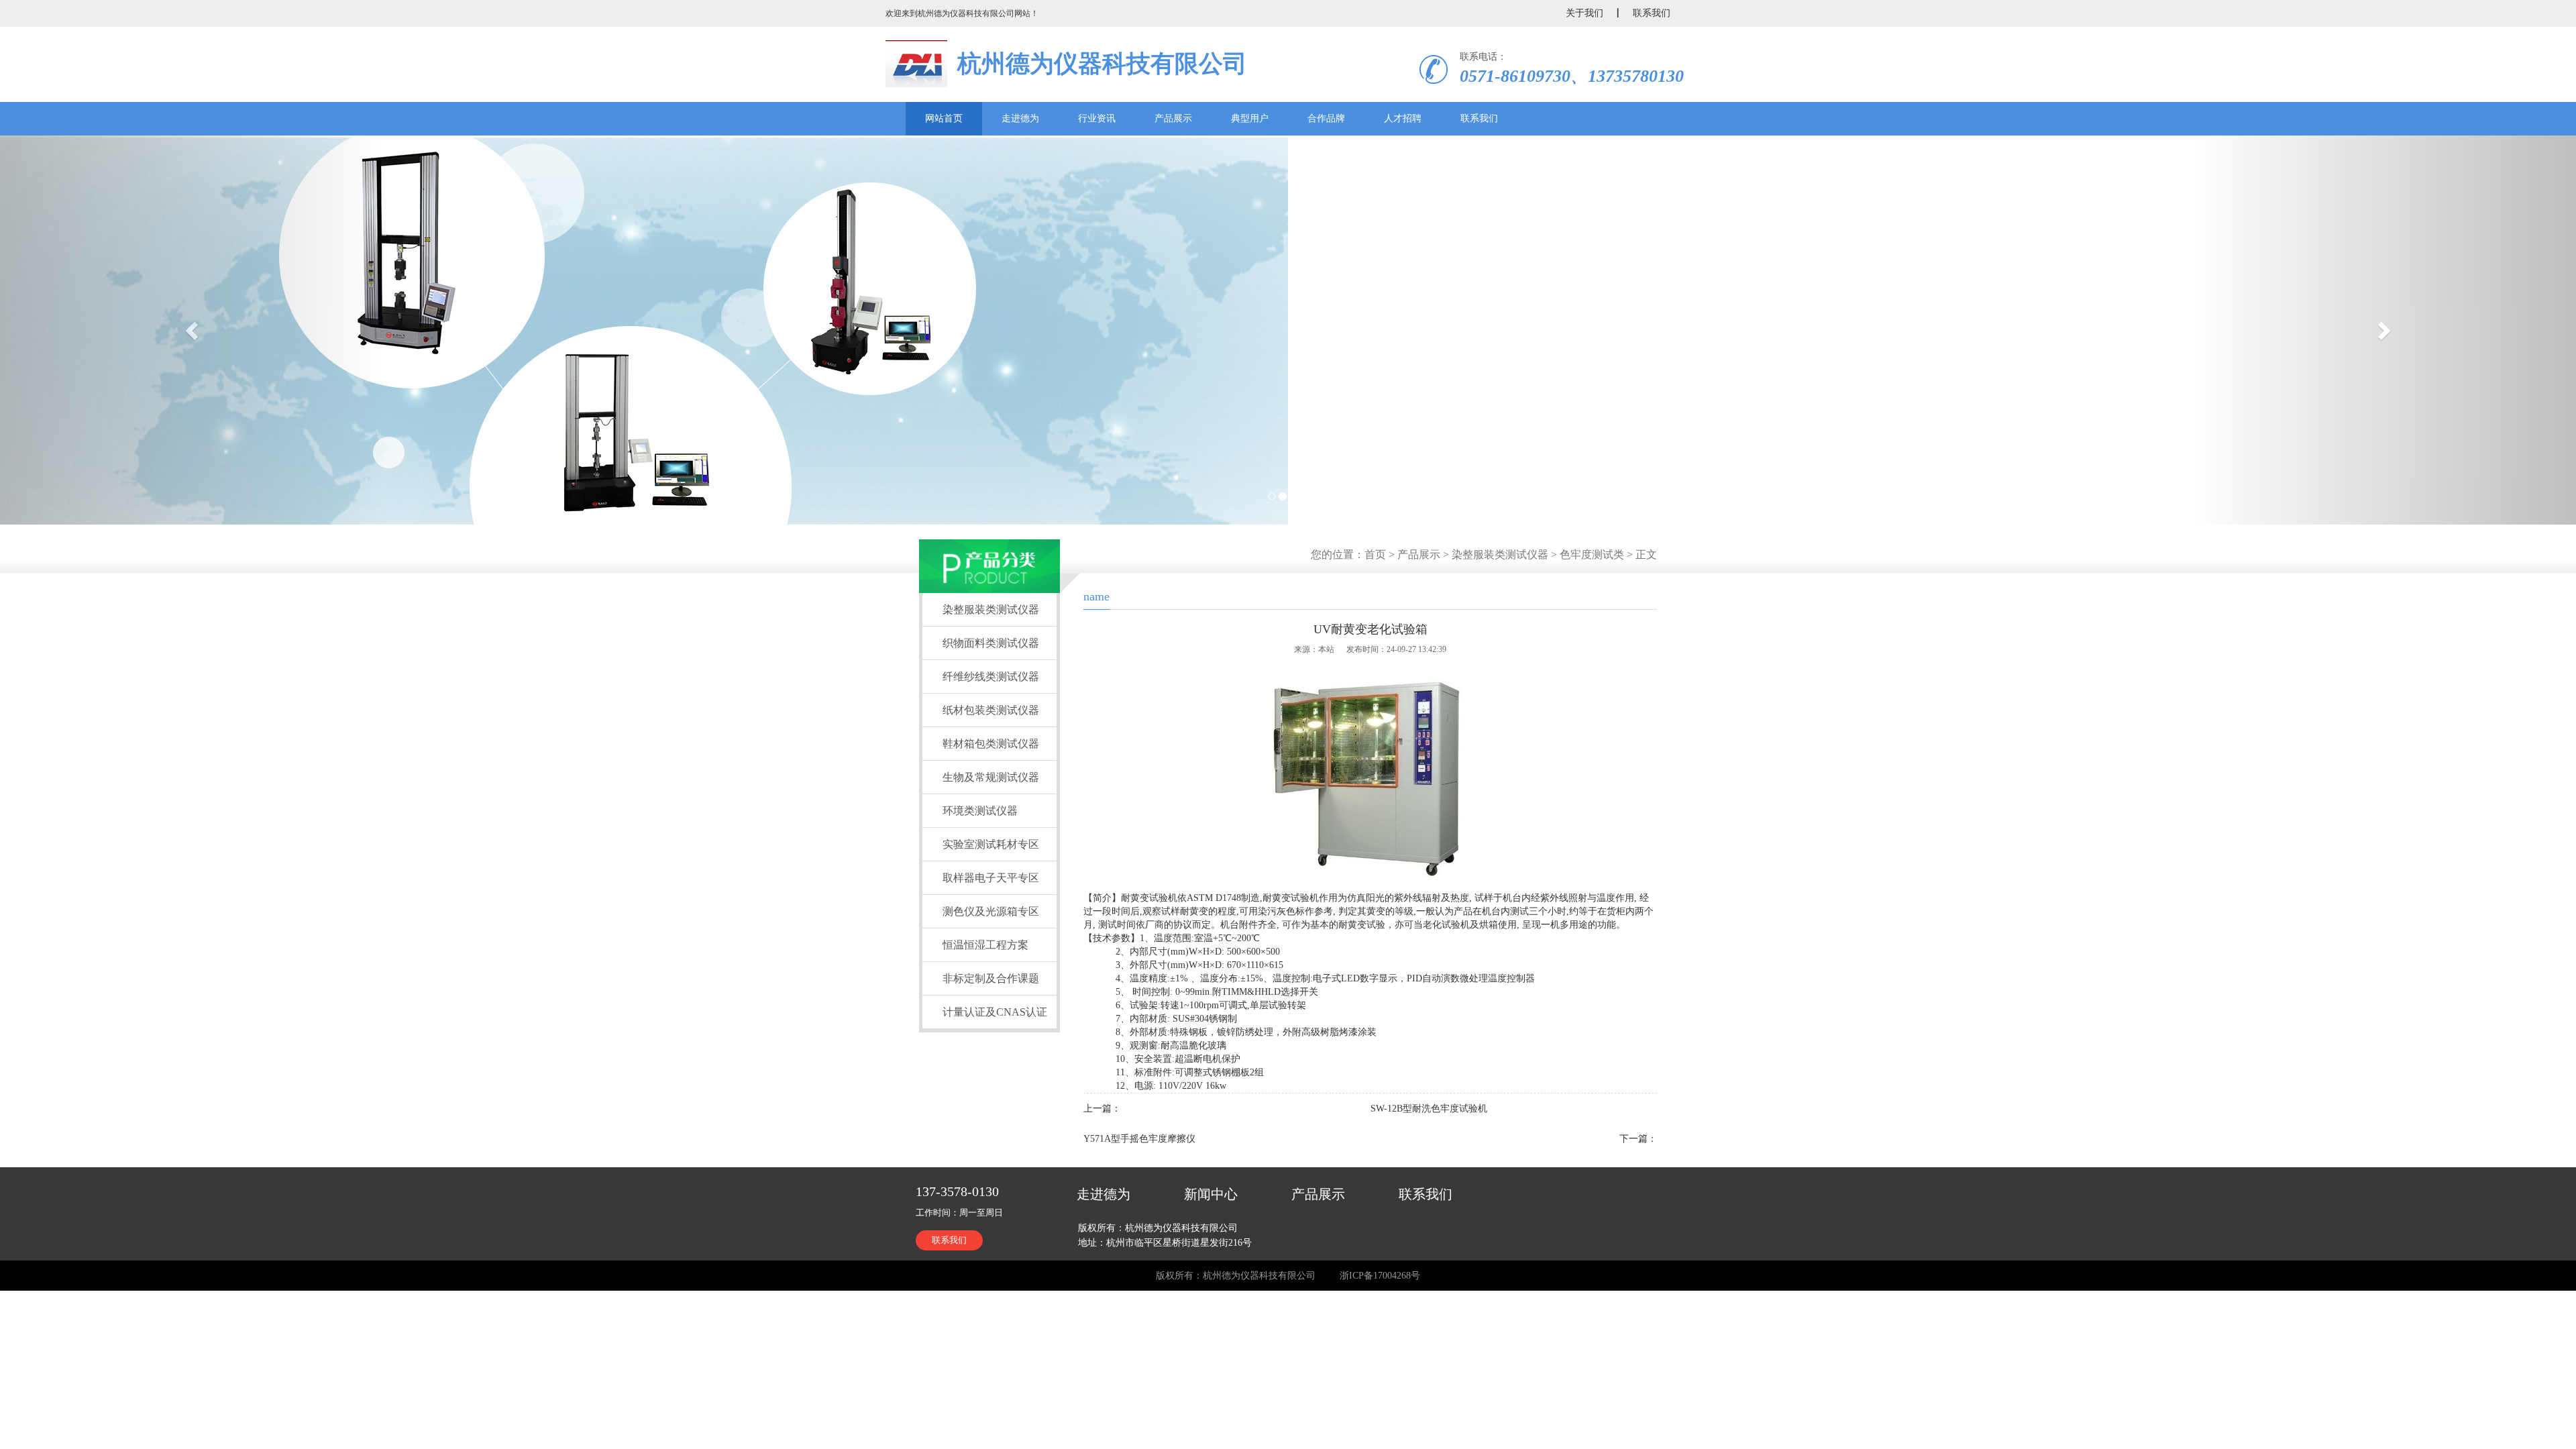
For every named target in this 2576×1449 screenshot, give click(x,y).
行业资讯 (1097, 118)
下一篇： (1638, 1139)
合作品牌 (1326, 118)
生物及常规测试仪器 (991, 777)
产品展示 (1173, 118)
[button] (193, 330)
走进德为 (1020, 118)
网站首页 (944, 118)
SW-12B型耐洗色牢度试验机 (1429, 1109)
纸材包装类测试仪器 (991, 710)
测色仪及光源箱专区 (991, 911)
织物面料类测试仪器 (991, 643)
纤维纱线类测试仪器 (991, 677)
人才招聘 (1403, 118)
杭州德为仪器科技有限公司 (1102, 64)
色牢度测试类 (1592, 554)
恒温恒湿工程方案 (985, 945)
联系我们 (1479, 118)
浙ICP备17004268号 (1380, 1276)
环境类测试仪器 (980, 811)
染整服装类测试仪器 (1500, 554)
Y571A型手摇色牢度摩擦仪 (1139, 1139)
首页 (1375, 554)
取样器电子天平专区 (991, 878)
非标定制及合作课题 (991, 978)
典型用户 (1250, 118)
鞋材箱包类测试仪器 (991, 744)
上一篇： (1102, 1109)
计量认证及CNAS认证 (995, 1012)
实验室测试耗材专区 (991, 844)
